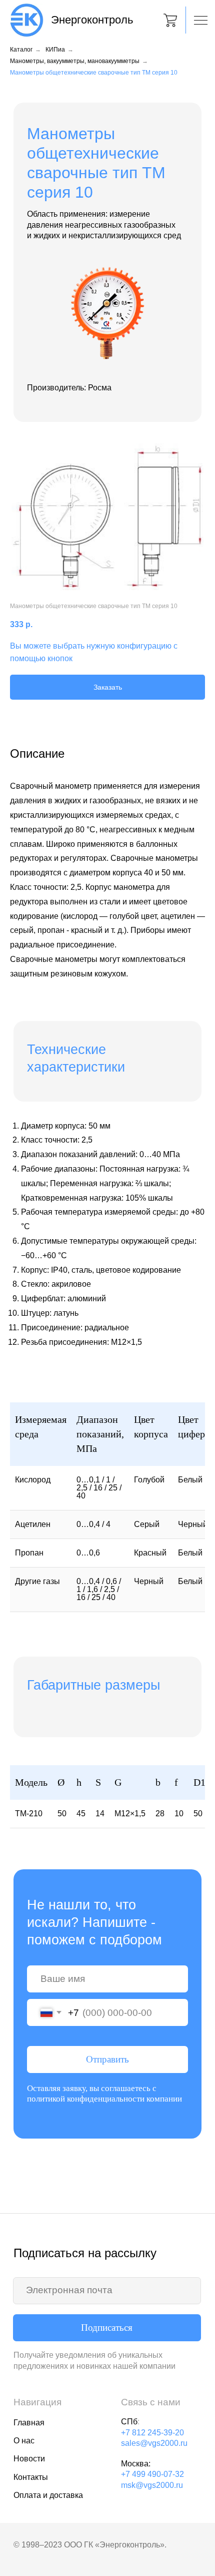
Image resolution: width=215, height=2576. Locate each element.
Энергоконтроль (92, 20)
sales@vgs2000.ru (154, 2443)
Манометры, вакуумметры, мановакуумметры (75, 61)
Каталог (21, 50)
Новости (29, 2458)
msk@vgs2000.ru (152, 2485)
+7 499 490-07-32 (152, 2474)
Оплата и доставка (48, 2495)
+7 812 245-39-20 (152, 2432)
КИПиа (55, 50)
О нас (24, 2440)
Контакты (31, 2477)
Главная (29, 2422)
